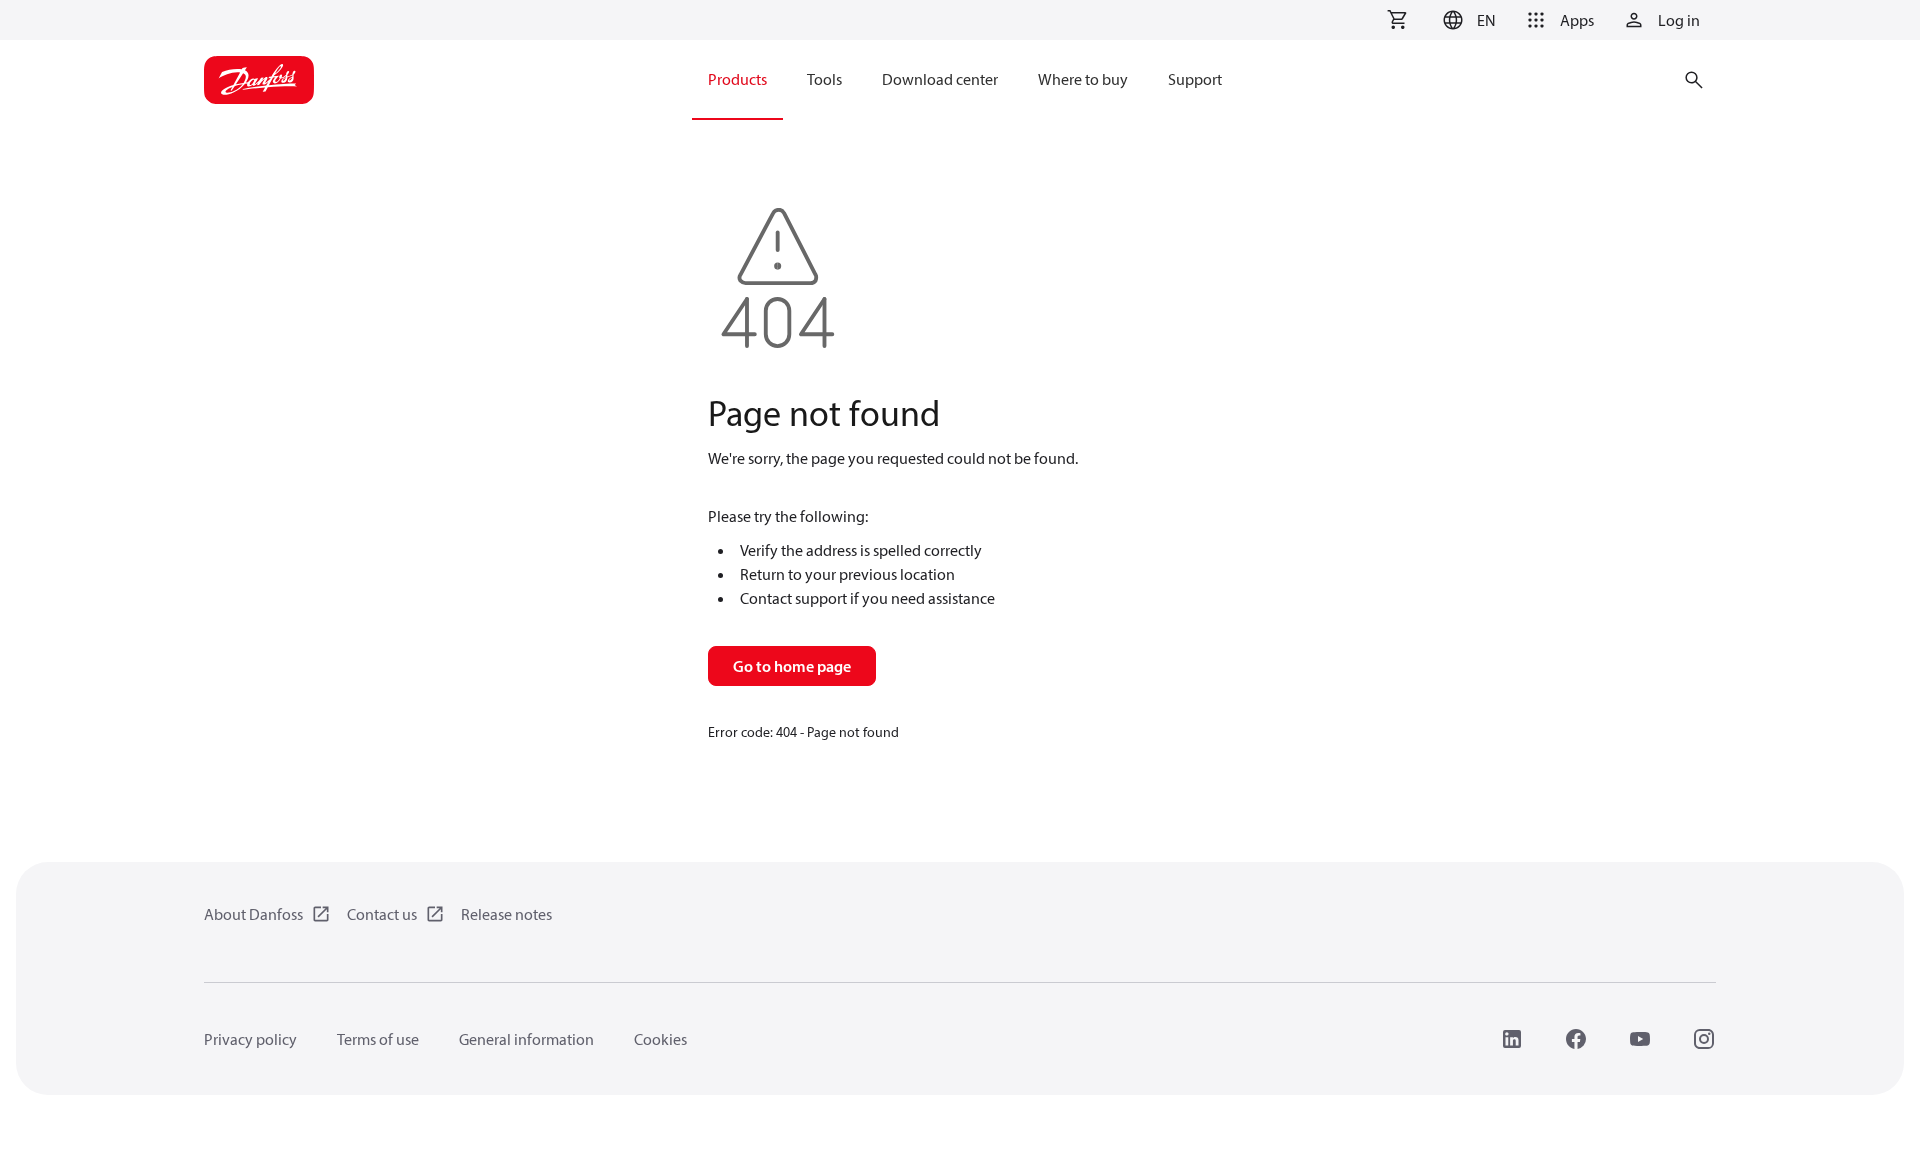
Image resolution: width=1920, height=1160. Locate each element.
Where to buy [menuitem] (1083, 79)
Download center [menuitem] (940, 79)
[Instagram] (1704, 1039)
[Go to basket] (1397, 20)
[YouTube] (1640, 1039)
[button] (1466, 20)
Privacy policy (250, 1039)
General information (526, 1039)
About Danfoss (253, 914)
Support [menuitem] (1195, 79)
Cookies (660, 1039)
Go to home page (792, 666)
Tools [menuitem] (824, 79)
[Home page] (259, 80)
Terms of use (378, 1039)
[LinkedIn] (1512, 1039)
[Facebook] (1576, 1039)
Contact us (382, 914)
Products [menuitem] (737, 79)
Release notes (506, 914)
